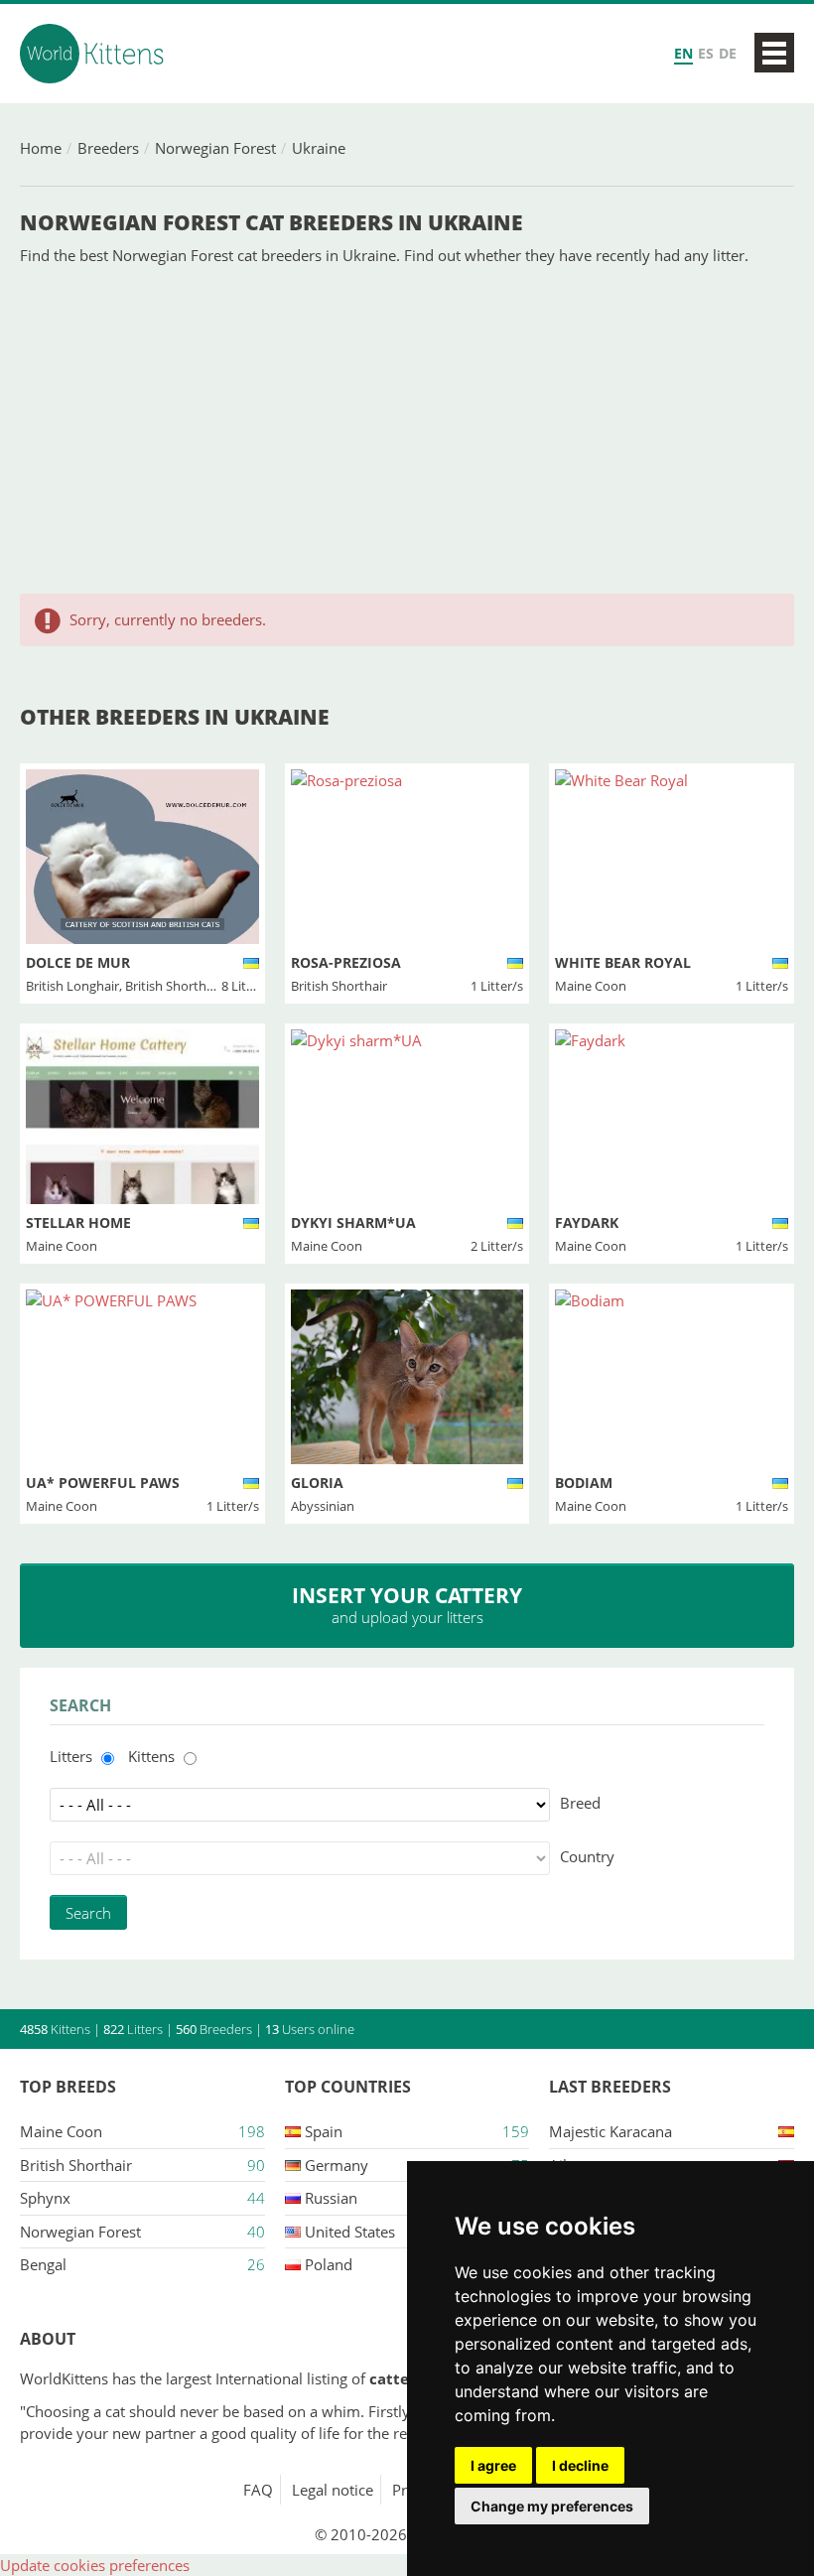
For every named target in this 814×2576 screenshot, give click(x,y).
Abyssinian (323, 1506)
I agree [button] (493, 2465)
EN (683, 53)
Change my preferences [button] (552, 2506)
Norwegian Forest (215, 148)
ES (706, 53)
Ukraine (319, 148)
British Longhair (72, 986)
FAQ (258, 2490)
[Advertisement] (407, 430)
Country (587, 1856)
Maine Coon (591, 986)
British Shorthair (173, 986)
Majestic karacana (610, 2131)
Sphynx (45, 2198)
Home (41, 148)
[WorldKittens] (94, 54)
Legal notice (333, 2490)
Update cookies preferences (95, 2565)
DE (728, 53)
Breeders (108, 148)
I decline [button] (580, 2465)
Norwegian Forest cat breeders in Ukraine (271, 222)
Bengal (43, 2264)
